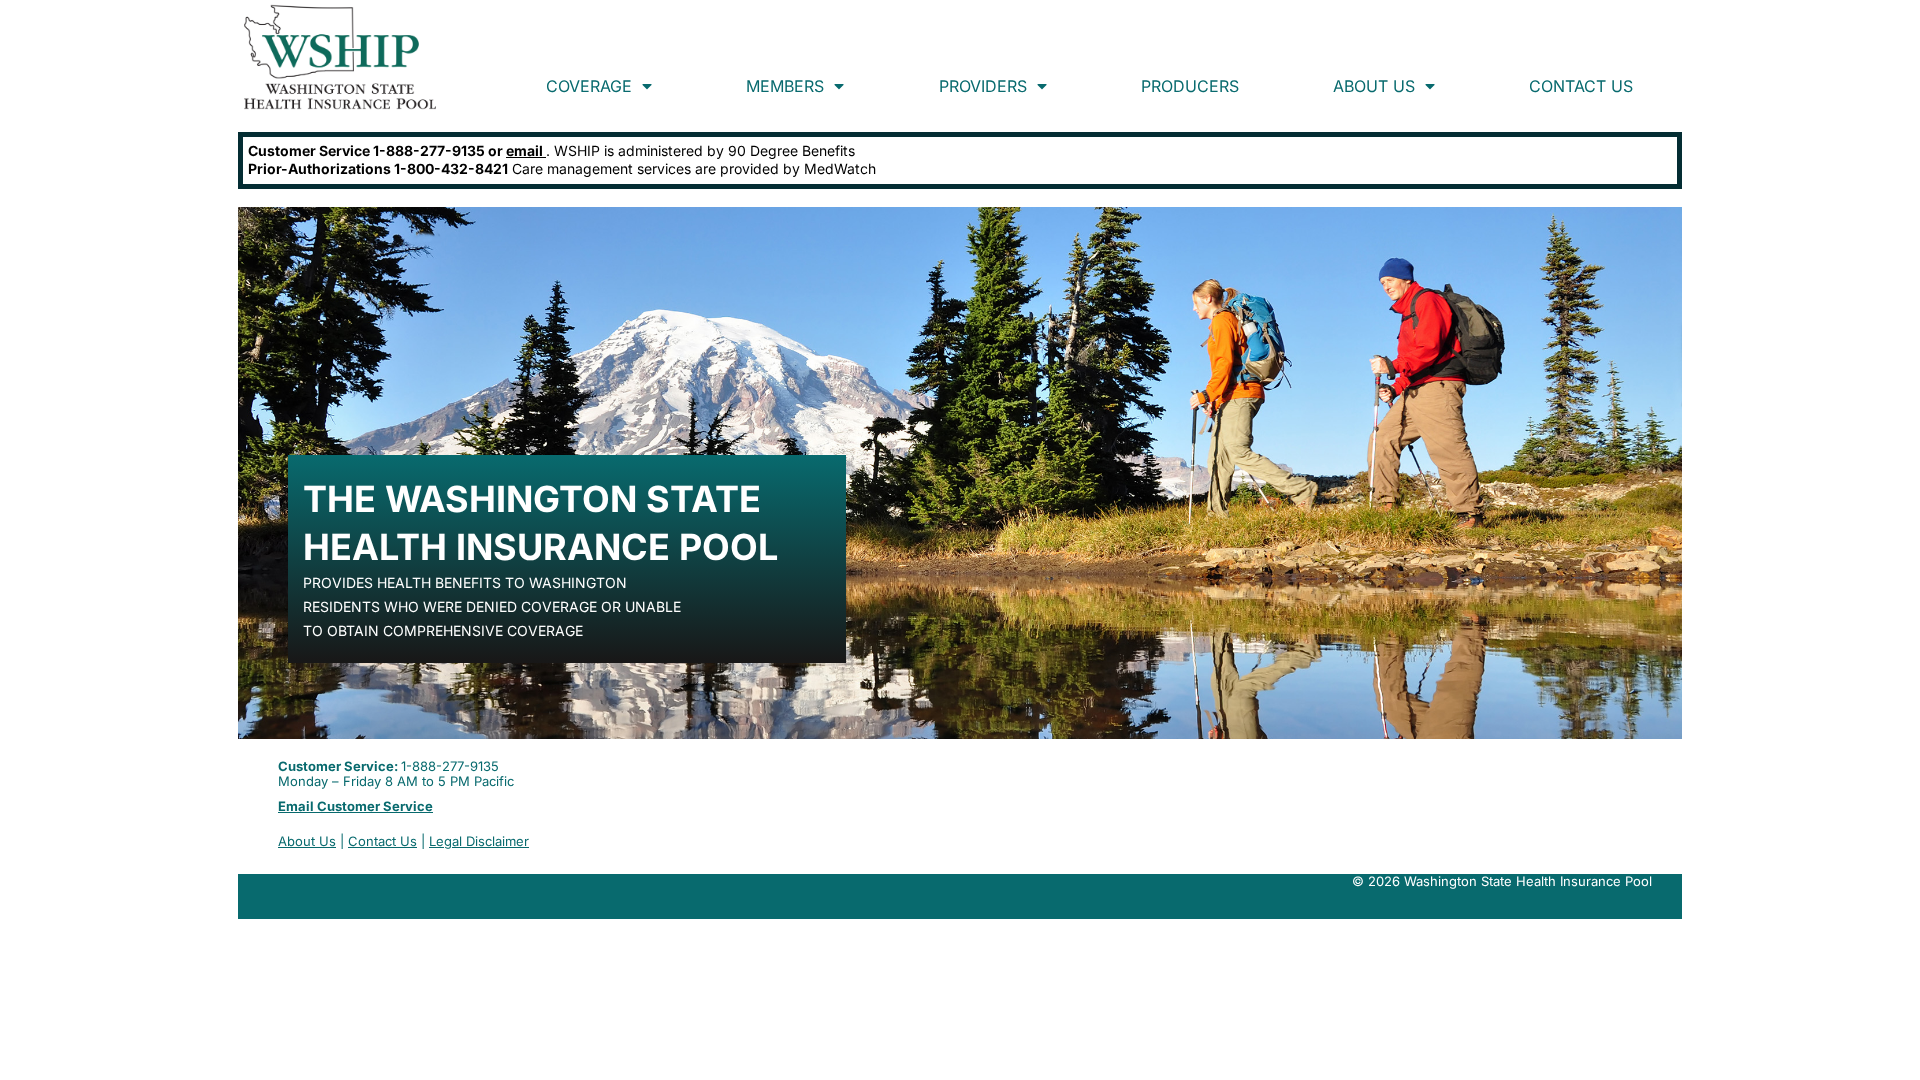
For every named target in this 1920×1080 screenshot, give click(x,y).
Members (785, 86)
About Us (1374, 86)
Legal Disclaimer (479, 841)
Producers (1190, 86)
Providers (983, 86)
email (526, 150)
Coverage (589, 86)
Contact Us (1581, 86)
